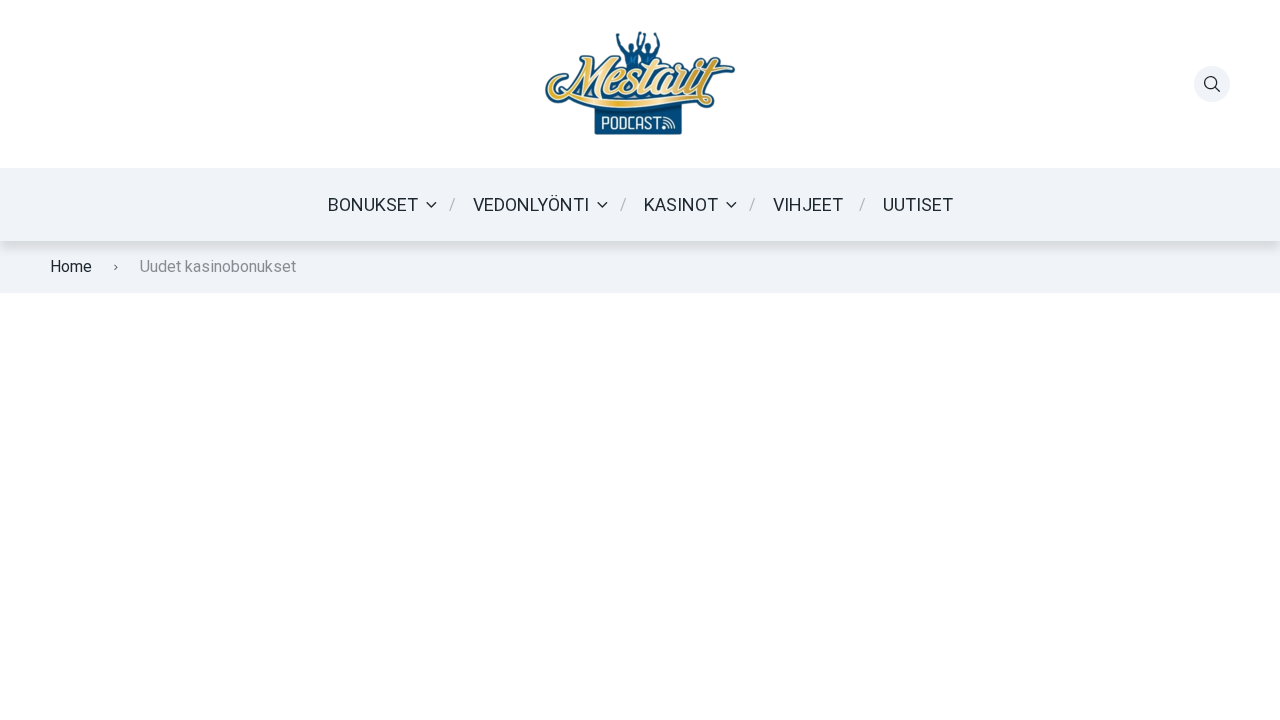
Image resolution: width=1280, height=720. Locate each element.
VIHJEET (808, 204)
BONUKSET (373, 204)
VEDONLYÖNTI (531, 204)
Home (71, 266)
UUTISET (918, 204)
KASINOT (681, 204)
